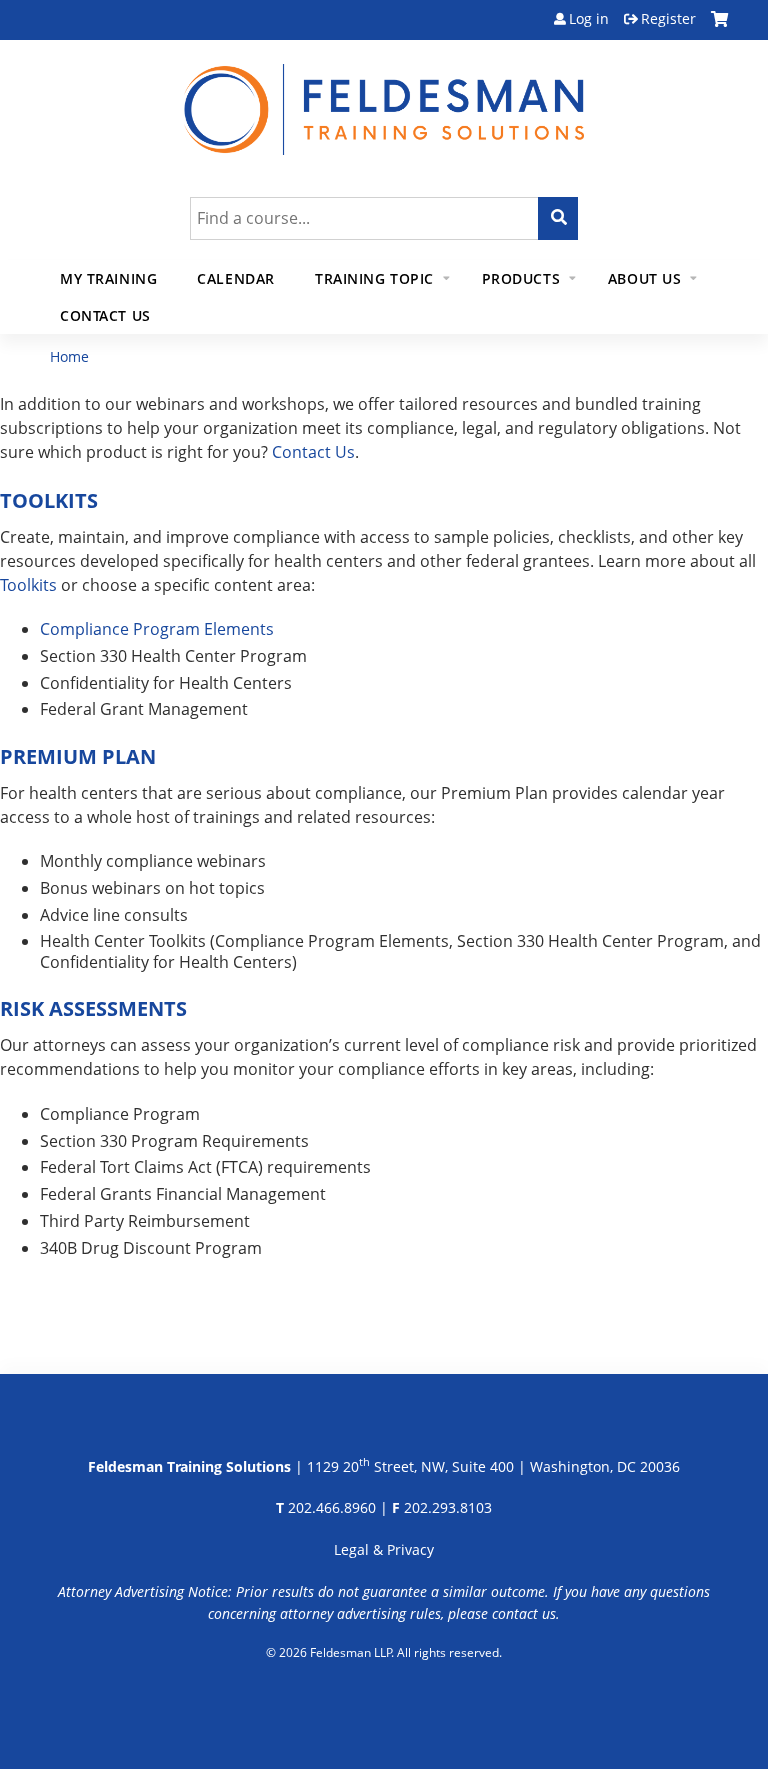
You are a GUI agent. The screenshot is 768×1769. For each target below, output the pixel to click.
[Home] (384, 97)
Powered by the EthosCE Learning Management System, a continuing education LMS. (384, 1704)
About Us (645, 278)
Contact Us (105, 315)
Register (668, 19)
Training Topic (374, 278)
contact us (524, 1613)
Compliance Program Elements (157, 629)
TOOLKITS (49, 500)
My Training (108, 278)
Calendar (236, 278)
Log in (589, 19)
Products (521, 278)
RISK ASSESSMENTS (93, 1008)
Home (69, 356)
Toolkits (28, 585)
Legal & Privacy (384, 1549)
